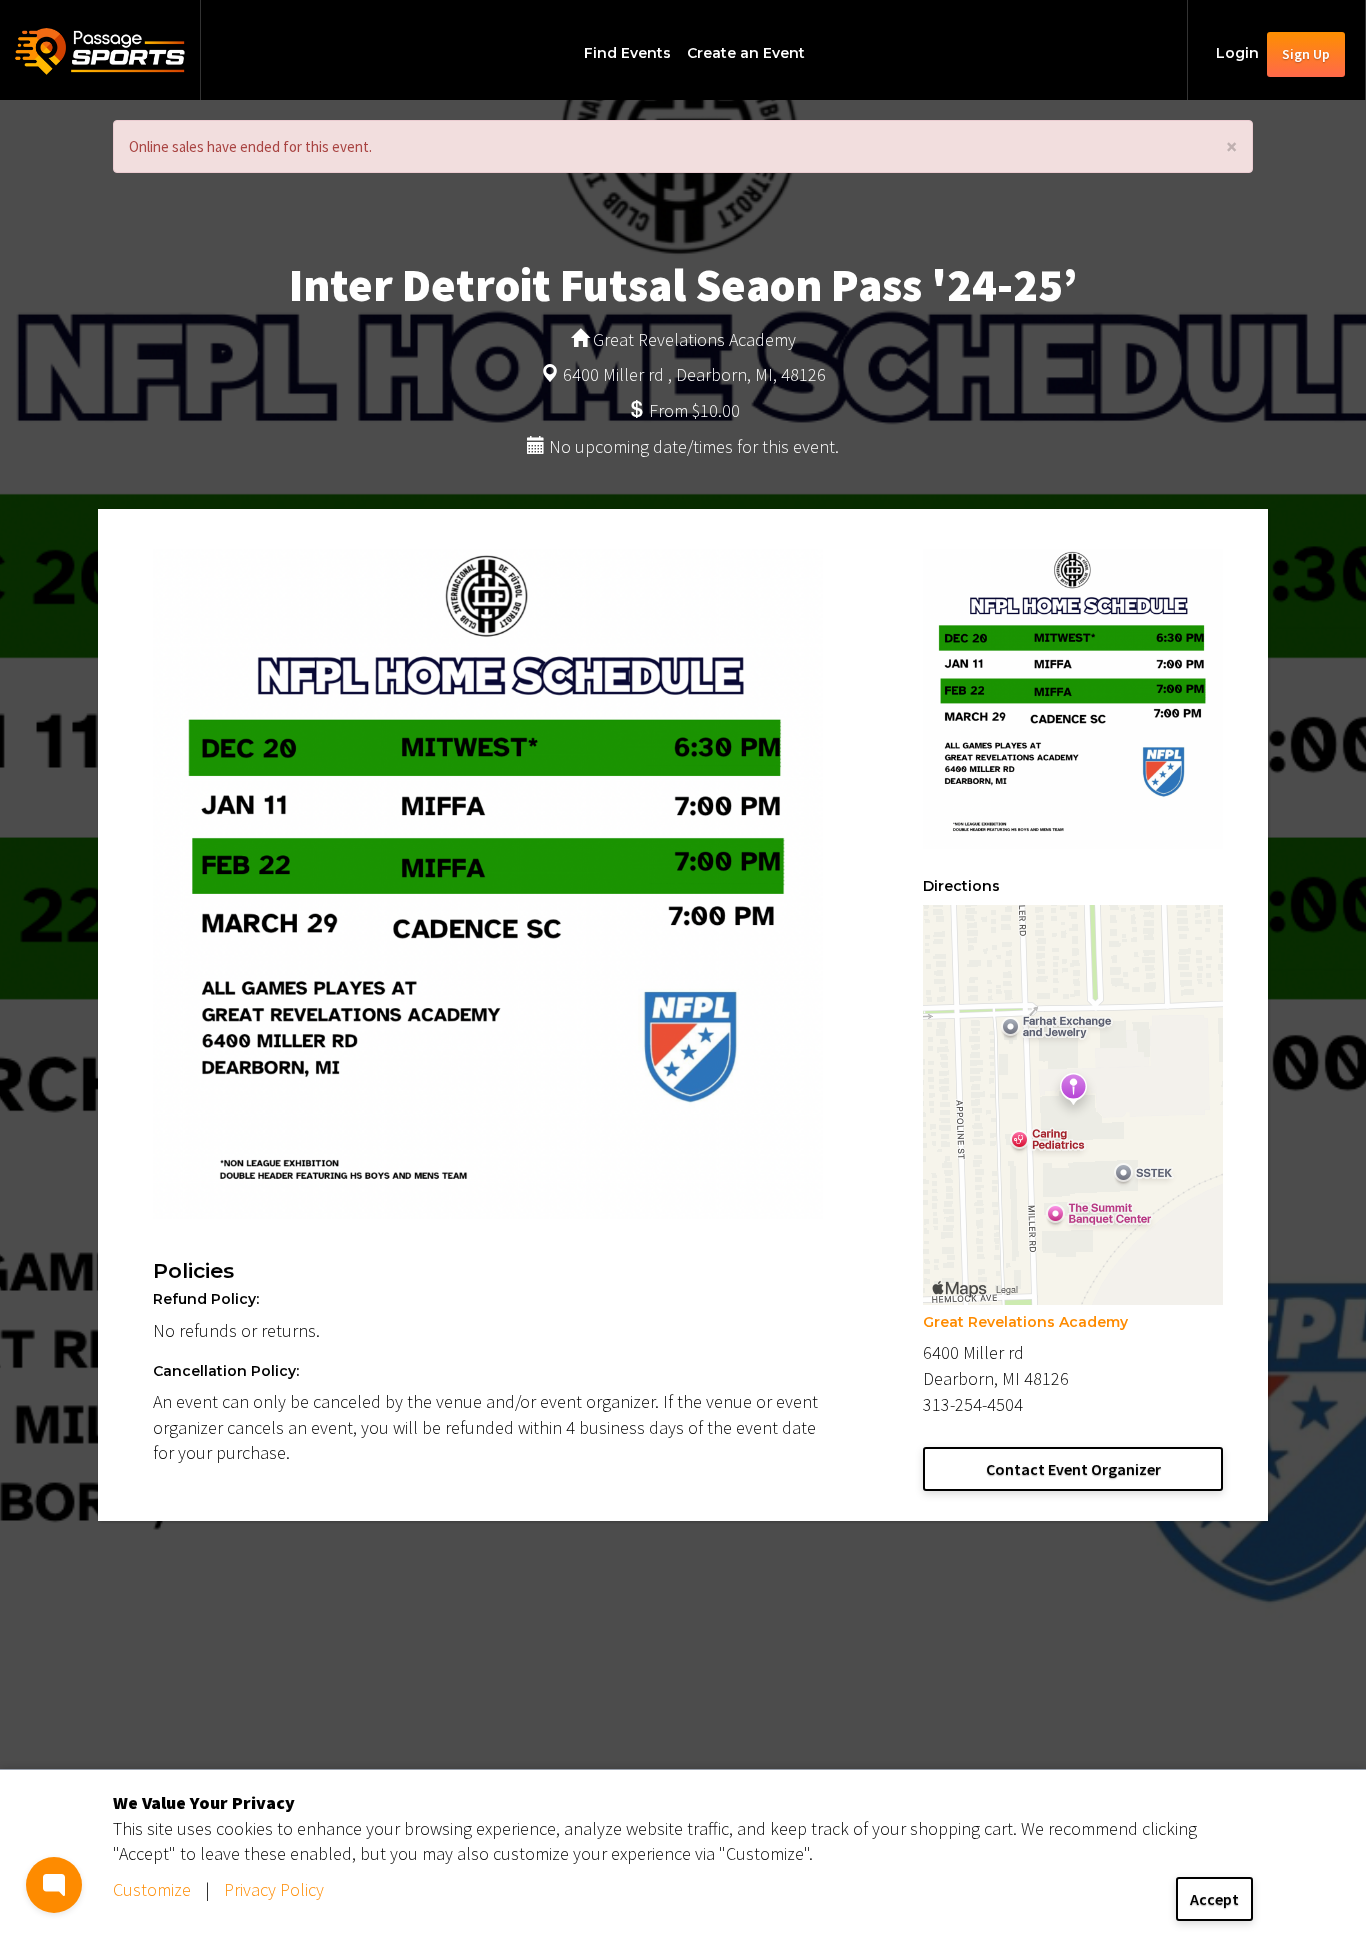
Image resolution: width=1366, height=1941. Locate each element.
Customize (152, 1889)
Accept (1214, 1899)
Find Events (627, 53)
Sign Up (1306, 54)
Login (1237, 53)
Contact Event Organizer (1073, 1469)
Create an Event (746, 53)
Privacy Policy (274, 1889)
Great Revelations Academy (1025, 1322)
